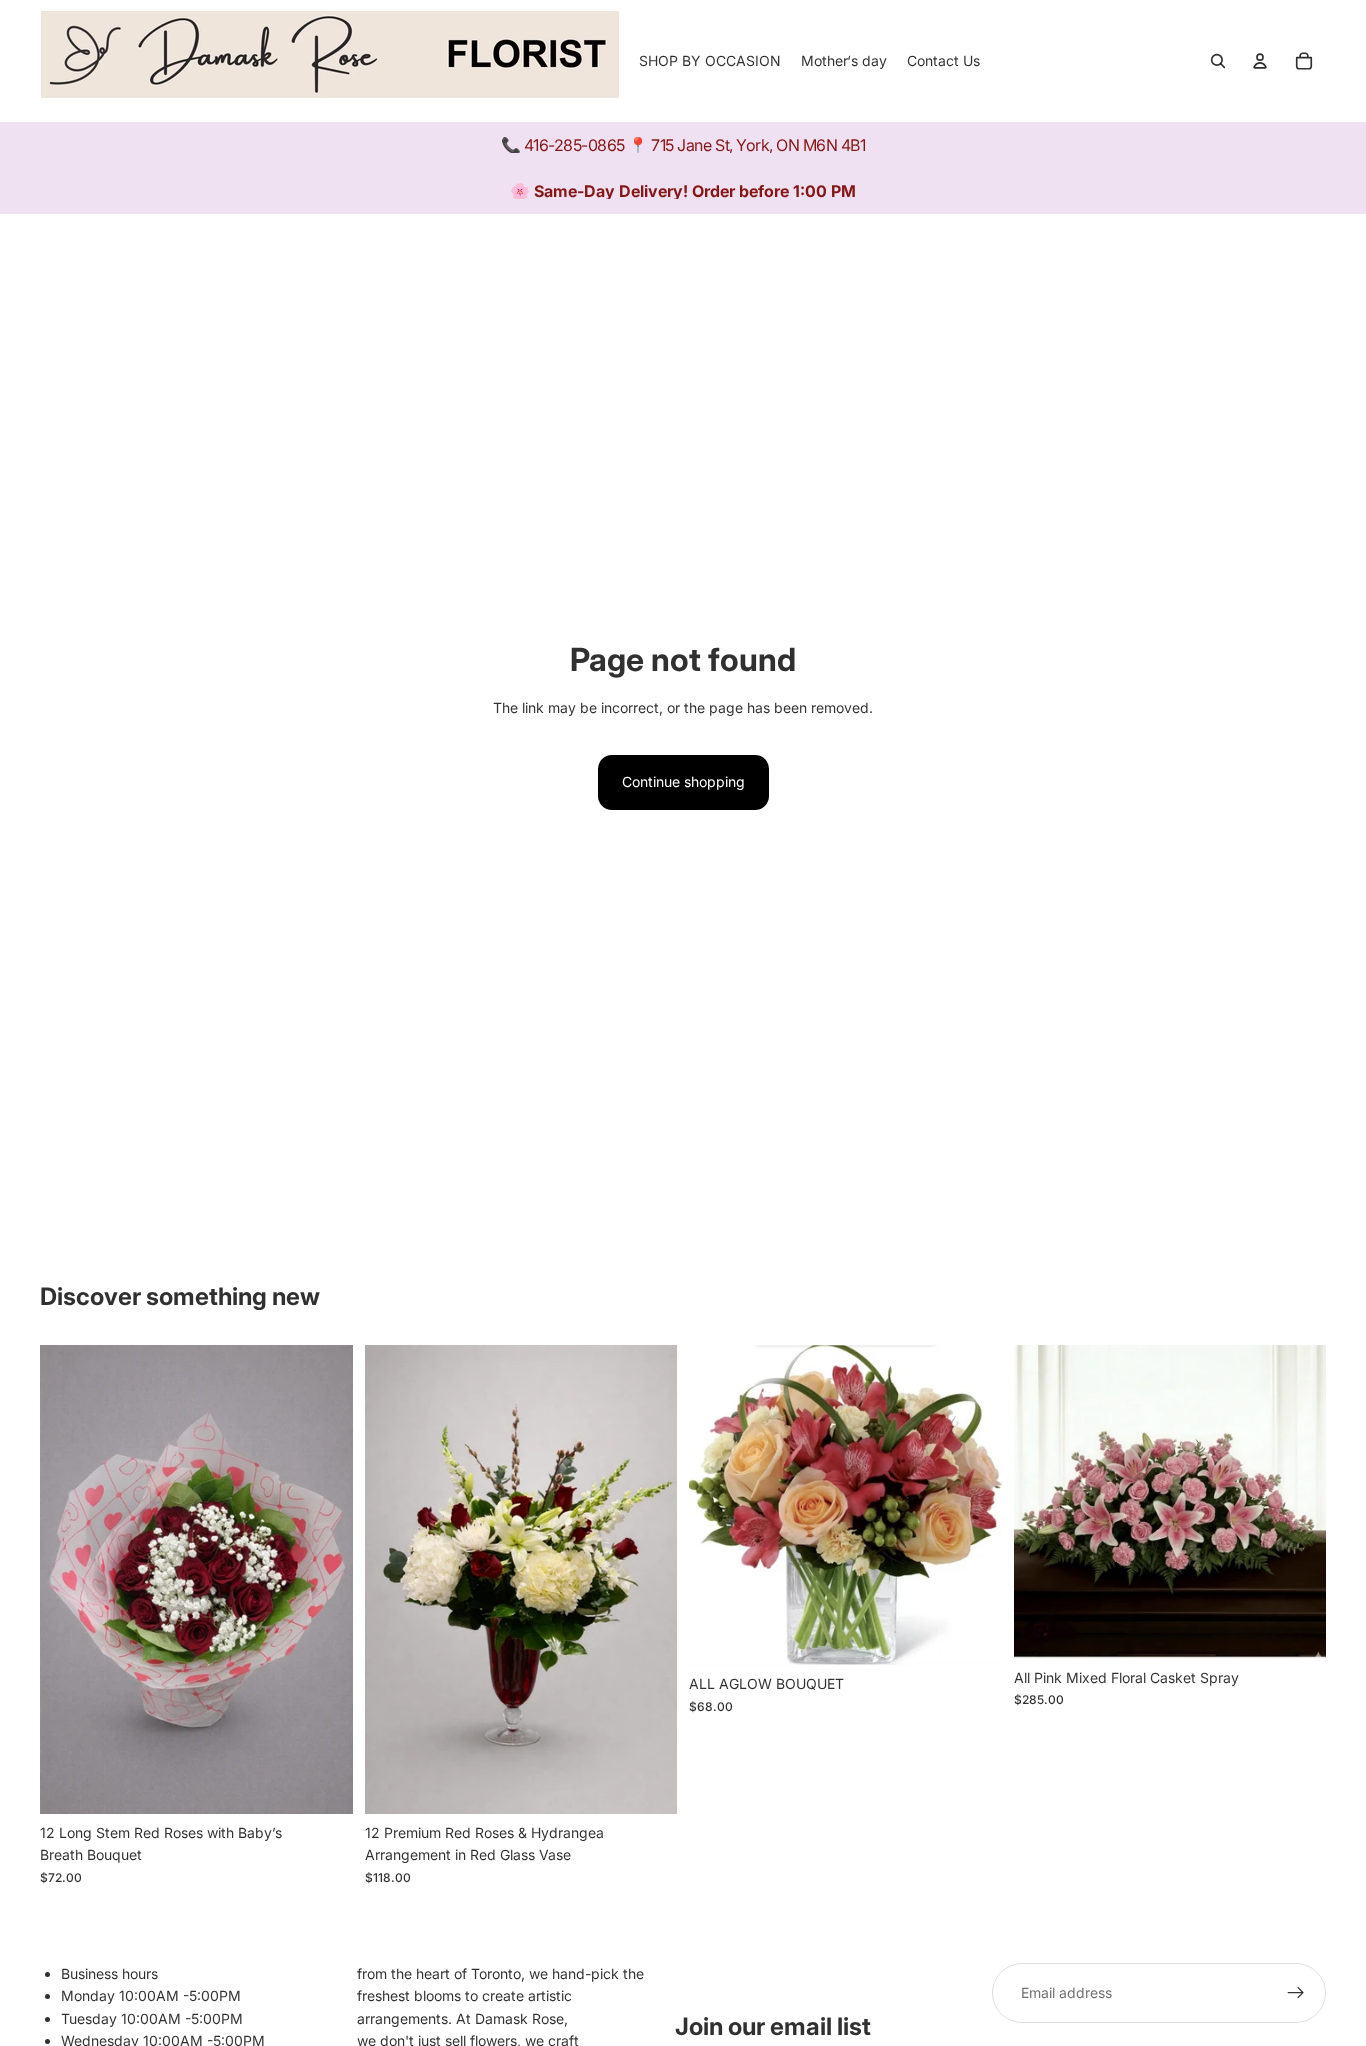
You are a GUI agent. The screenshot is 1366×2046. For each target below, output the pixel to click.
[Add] (322, 1783)
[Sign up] (1296, 1993)
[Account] (1260, 61)
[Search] (1218, 61)
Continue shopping (683, 781)
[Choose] (646, 1783)
